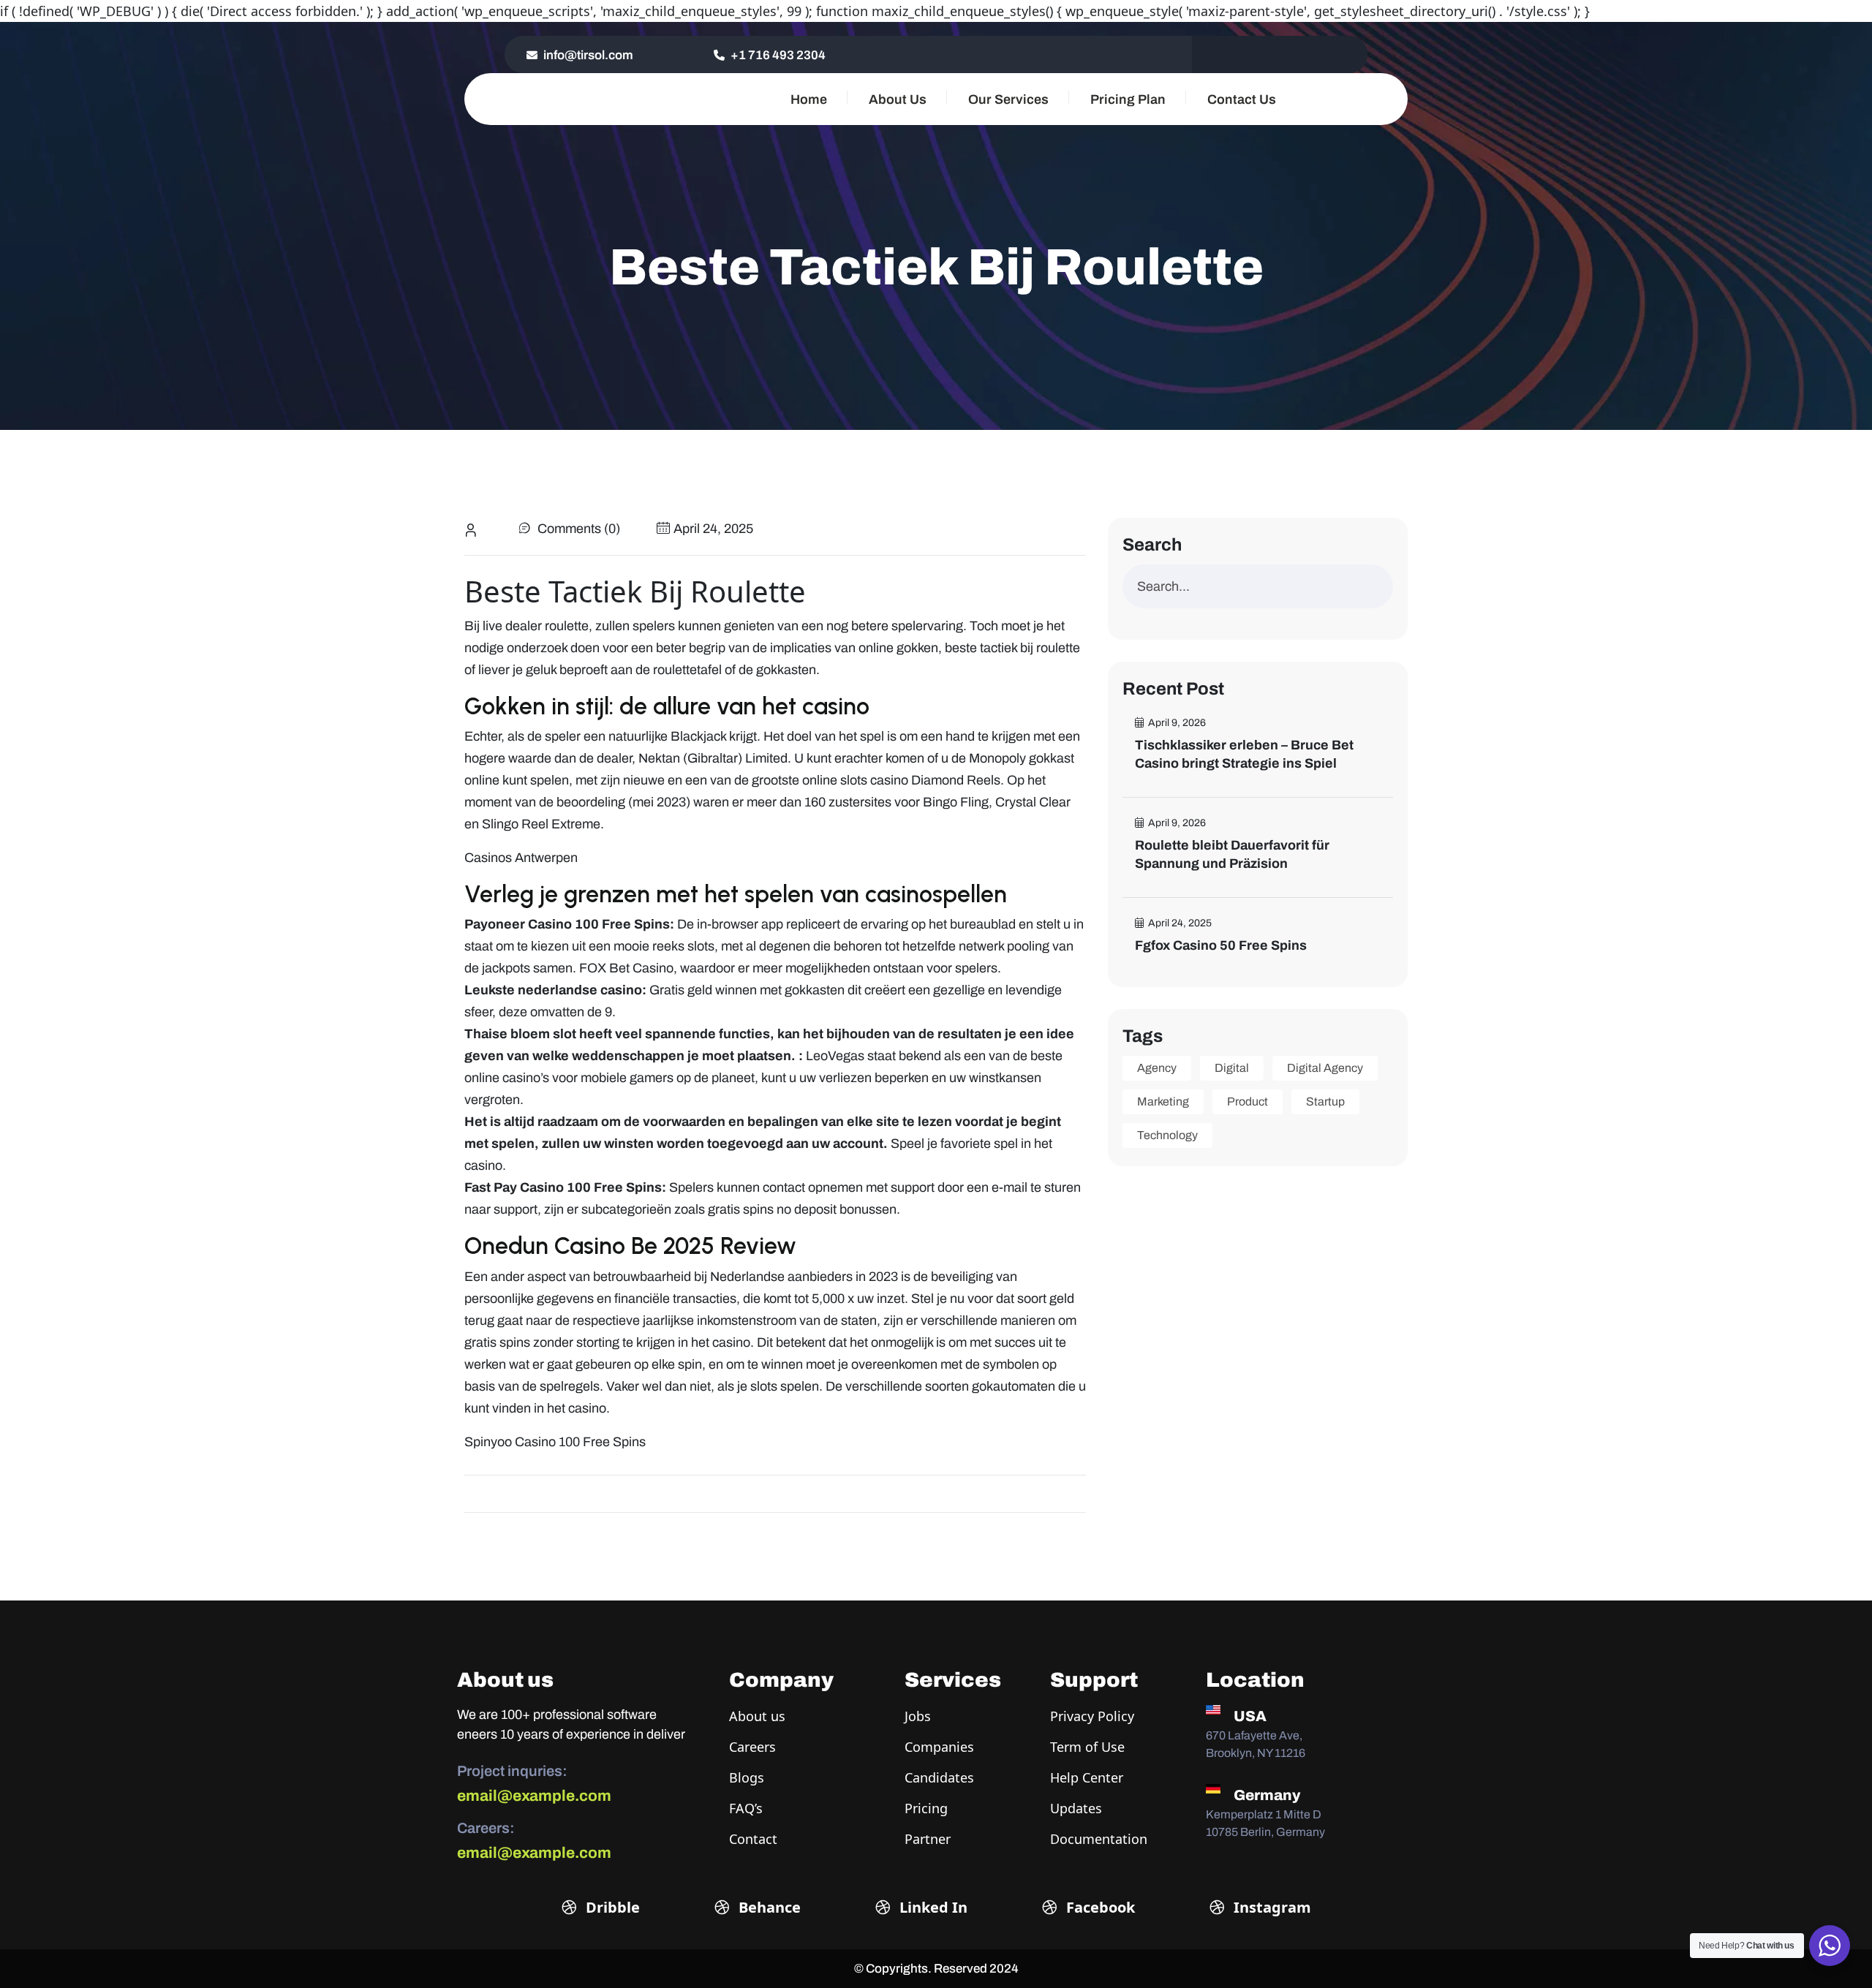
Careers (752, 1747)
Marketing (1163, 1101)
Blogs (747, 1777)
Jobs (918, 1716)
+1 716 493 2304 (777, 55)
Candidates (939, 1777)
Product (1248, 1101)
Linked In (932, 1907)
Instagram (1271, 1907)
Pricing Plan (1128, 99)
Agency (1157, 1068)
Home (809, 99)
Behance (768, 1907)
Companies (939, 1747)
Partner (928, 1839)
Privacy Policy (1092, 1716)
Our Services (1008, 99)
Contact (753, 1839)
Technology (1167, 1135)
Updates (1076, 1808)
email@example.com (534, 1796)
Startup (1325, 1101)
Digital (1232, 1068)
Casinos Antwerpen (521, 858)
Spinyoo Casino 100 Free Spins (555, 1442)
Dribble (611, 1907)
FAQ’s (746, 1808)
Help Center (1087, 1777)
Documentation (1099, 1839)
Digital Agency (1325, 1068)
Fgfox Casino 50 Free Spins (1221, 945)
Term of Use (1087, 1747)
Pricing (926, 1808)
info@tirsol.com (587, 55)
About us (757, 1716)
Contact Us (1242, 99)
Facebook (1099, 1907)
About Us (898, 99)
